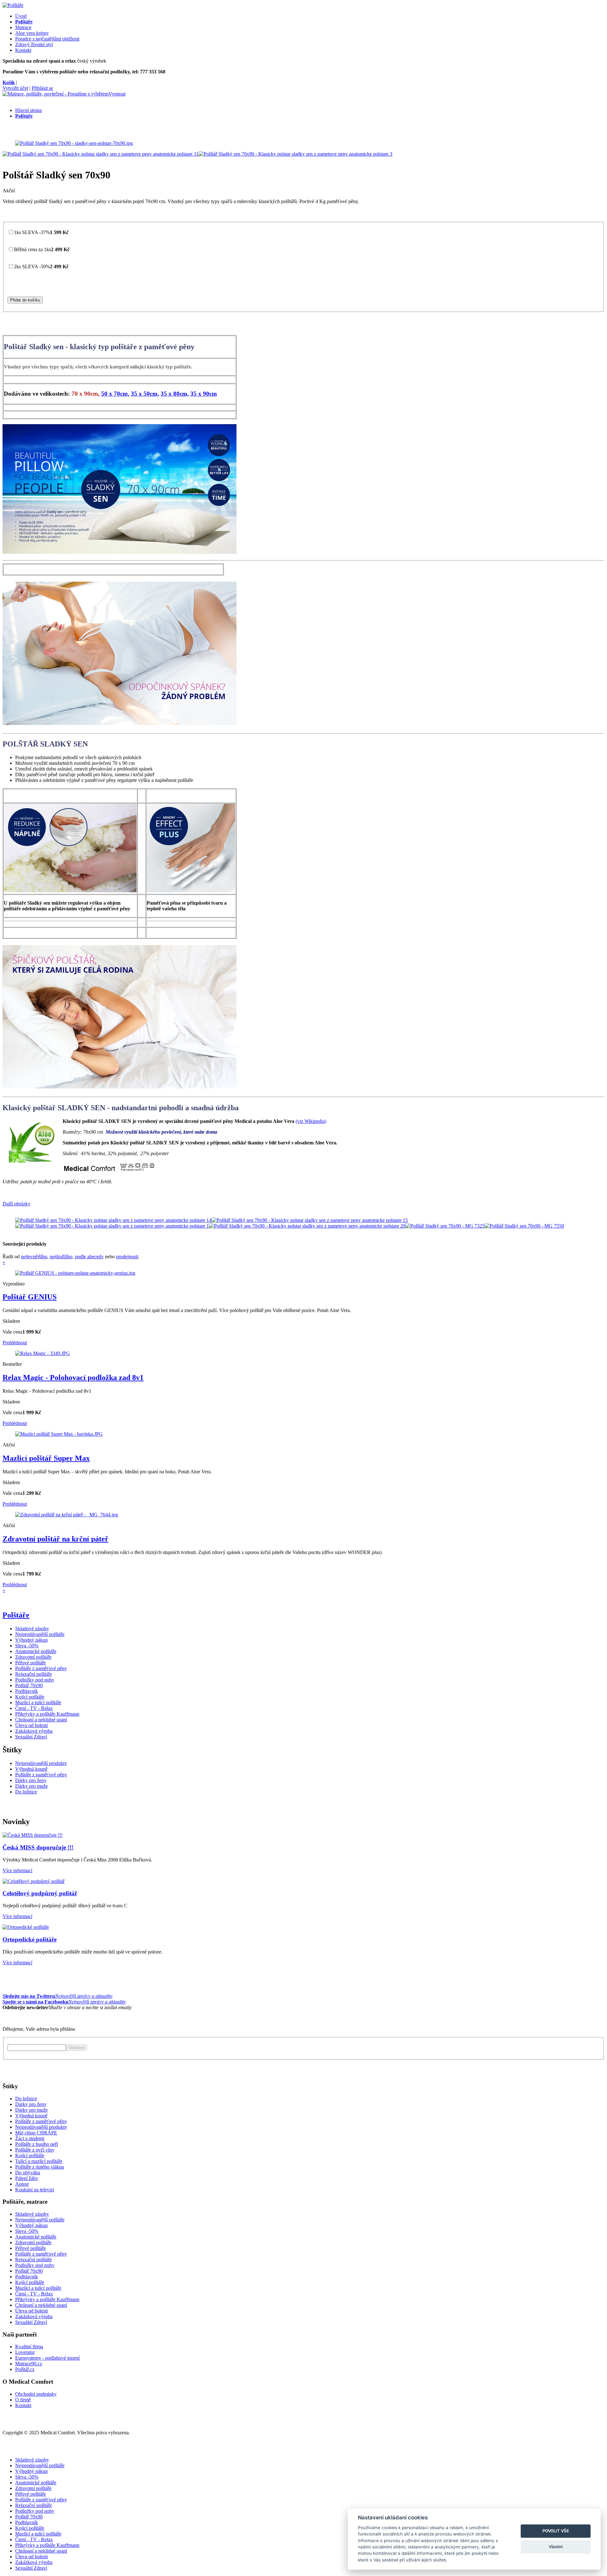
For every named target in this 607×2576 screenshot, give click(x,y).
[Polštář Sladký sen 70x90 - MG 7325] (445, 1226)
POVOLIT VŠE (556, 2531)
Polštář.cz (25, 2369)
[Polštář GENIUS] (75, 1273)
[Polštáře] (13, 5)
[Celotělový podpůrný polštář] (34, 1881)
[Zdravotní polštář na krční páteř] (67, 1515)
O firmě (23, 2400)
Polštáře (16, 1615)
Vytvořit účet (15, 88)
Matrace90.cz (29, 2364)
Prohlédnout (15, 1343)
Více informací (17, 1870)
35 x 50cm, (145, 394)
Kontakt (23, 2405)
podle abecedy (89, 1257)
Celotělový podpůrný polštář (40, 1893)
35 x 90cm (204, 394)
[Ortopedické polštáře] (26, 1927)
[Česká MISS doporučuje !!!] (33, 1835)
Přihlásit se (42, 88)
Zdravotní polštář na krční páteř (55, 1539)
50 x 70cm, (115, 394)
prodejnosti (127, 1257)
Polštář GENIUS (30, 1297)
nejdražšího (61, 1257)
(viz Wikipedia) (311, 1121)
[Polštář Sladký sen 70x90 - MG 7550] (524, 1226)
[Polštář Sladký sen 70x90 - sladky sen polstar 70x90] (74, 143)
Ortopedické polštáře (30, 1939)
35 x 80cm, (175, 394)
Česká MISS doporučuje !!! (38, 1847)
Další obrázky (16, 1204)
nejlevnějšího (34, 1257)
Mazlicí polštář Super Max (46, 1458)
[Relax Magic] (43, 1353)
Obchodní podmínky (36, 2394)
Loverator (25, 2352)
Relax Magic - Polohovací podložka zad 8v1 (73, 1378)
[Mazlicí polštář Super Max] (59, 1434)
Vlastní (556, 2547)
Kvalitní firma (29, 2347)
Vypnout (117, 94)
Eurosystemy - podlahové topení (47, 2358)
